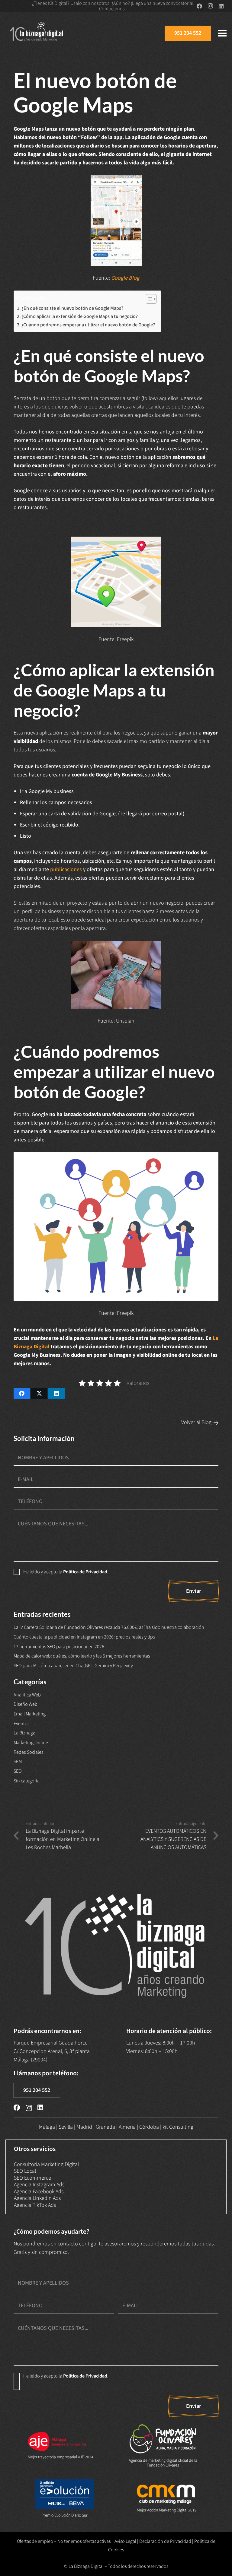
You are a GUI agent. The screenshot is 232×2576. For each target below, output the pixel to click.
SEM (18, 1761)
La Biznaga (24, 1733)
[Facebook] (199, 6)
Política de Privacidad (85, 1572)
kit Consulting (178, 2127)
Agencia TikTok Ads (35, 2205)
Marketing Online (31, 1742)
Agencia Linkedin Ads (37, 2198)
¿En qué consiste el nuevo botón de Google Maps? (72, 308)
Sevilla (66, 2127)
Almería (127, 2127)
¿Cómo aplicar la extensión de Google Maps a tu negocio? (80, 316)
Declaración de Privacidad (165, 2541)
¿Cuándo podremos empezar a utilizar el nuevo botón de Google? (88, 325)
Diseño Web (26, 1704)
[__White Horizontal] (37, 33)
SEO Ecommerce (32, 2178)
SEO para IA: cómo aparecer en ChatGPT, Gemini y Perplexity (73, 1666)
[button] (222, 33)
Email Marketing (30, 1714)
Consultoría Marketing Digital (46, 2164)
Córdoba (149, 2127)
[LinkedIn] (221, 6)
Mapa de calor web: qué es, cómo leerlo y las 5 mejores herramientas (82, 1656)
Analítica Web (27, 1695)
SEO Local (25, 2171)
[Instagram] (210, 6)
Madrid (84, 2127)
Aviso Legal (125, 2541)
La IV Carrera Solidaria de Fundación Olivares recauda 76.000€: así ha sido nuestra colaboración (109, 1627)
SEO (18, 1771)
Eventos (22, 1723)
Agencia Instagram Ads (39, 2185)
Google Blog (125, 278)
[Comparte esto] (22, 1393)
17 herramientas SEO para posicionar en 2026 (59, 1646)
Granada (105, 2127)
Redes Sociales (29, 1752)
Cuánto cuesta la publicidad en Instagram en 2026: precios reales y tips (84, 1637)
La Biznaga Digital (86, 2566)
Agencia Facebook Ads (39, 2192)
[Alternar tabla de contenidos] (148, 299)
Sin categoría (27, 1781)
